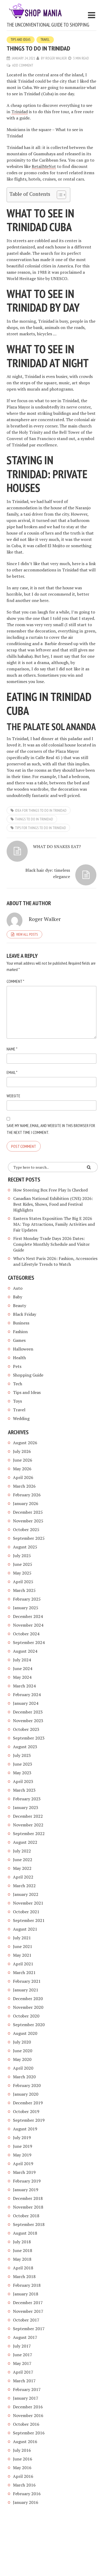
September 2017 (29, 2329)
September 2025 (29, 1538)
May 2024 (22, 1677)
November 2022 (28, 1825)
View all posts (27, 934)
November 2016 (28, 2415)
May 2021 (22, 1955)
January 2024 (26, 1703)
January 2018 (26, 2294)
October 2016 (26, 2424)
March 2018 (24, 2276)
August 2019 (25, 2129)
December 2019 (28, 2103)
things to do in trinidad (34, 819)
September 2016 (29, 2433)
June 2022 (23, 1860)
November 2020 (28, 2007)
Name (12, 1049)
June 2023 (23, 1764)
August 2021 (25, 1929)
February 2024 (27, 1695)
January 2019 (26, 2190)
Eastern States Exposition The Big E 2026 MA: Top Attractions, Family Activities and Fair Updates (54, 1224)
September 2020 (29, 2025)
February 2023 (27, 1799)
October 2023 (26, 1729)
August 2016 (25, 2442)
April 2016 (23, 2476)
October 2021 (26, 1912)
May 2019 (22, 2155)
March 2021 (24, 1972)
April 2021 (23, 1964)
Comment (15, 981)
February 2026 (27, 1495)
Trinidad (20, 112)
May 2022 (22, 1868)
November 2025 (28, 1521)
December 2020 (28, 1999)
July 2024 (22, 1660)
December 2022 (28, 1816)
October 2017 (26, 2320)
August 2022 (25, 1842)
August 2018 (25, 2233)
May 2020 (22, 2059)
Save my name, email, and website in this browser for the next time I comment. (51, 1129)
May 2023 (22, 1773)
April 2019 (23, 2164)
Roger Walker (56, 58)
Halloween (23, 1349)
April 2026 (23, 1477)
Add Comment (23, 65)
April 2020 (23, 2068)
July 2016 (22, 2450)
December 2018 (28, 2198)
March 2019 (24, 2172)
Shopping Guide (28, 1375)
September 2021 (29, 1920)
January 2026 (26, 1503)
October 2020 (26, 2016)
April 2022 (23, 1877)
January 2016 (26, 2502)
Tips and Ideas (21, 40)
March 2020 (24, 2077)
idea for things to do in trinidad (41, 810)
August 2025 (25, 1547)
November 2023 (28, 1721)
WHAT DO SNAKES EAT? (57, 846)
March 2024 (24, 1686)
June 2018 (23, 2250)
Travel (45, 40)
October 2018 (26, 2216)
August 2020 (25, 2033)
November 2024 (28, 1625)
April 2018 (23, 2268)
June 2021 (23, 1946)
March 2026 (24, 1486)
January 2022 (26, 1894)
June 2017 (23, 2355)
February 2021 (27, 1981)
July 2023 (22, 1755)
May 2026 (22, 1469)
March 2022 (24, 1886)
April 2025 (23, 1582)
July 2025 (22, 1556)
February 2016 (27, 2494)
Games (19, 1340)
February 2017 (27, 2389)
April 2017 (23, 2372)
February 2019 (27, 2181)
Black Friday (25, 1314)
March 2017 (24, 2381)
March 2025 (24, 1590)
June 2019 (23, 2146)
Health (19, 1358)
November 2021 (28, 1903)
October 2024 (26, 1634)
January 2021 (26, 1990)
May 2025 (22, 1573)
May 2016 (22, 2468)
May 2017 (22, 2363)
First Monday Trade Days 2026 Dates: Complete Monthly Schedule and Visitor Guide (51, 1244)
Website (13, 1096)
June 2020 (23, 2051)
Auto (18, 1288)
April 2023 (23, 1781)
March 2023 (24, 1790)
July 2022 (22, 1851)
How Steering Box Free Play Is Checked (50, 1190)
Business (21, 1323)
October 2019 (26, 2111)
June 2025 (23, 1564)
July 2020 (22, 2042)
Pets (17, 1366)
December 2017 (28, 2303)
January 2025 (26, 1608)
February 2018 (27, 2285)
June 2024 (23, 1668)
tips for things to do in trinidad (41, 828)
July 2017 (22, 2346)
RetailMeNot (44, 166)
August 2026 (25, 1443)
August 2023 (25, 1747)
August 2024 (25, 1651)
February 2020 (27, 2085)
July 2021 (22, 1938)
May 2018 (22, 2259)
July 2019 (22, 2137)
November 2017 (28, 2311)
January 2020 (26, 2094)
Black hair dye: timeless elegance (48, 873)
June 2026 (23, 1460)
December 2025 (28, 1512)
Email (12, 1072)
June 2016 (23, 2459)
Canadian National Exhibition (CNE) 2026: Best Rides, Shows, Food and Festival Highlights (53, 1204)
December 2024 (28, 1616)
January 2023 (26, 1807)
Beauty (20, 1306)
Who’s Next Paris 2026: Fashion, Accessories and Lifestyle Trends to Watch (55, 1261)
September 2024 (29, 1642)
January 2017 (26, 2398)
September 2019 (29, 2120)
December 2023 (28, 1712)
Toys (17, 1401)
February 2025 (27, 1599)
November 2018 (28, 2207)
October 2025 (26, 1529)
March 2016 (24, 2485)
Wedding (21, 1418)
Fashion (20, 1332)
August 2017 (25, 2337)
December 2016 (28, 2407)
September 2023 (29, 1738)
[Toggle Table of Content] (59, 195)
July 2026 (22, 1451)
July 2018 (22, 2242)
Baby (18, 1297)
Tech (18, 1384)
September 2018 (29, 2224)
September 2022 (29, 1833)
